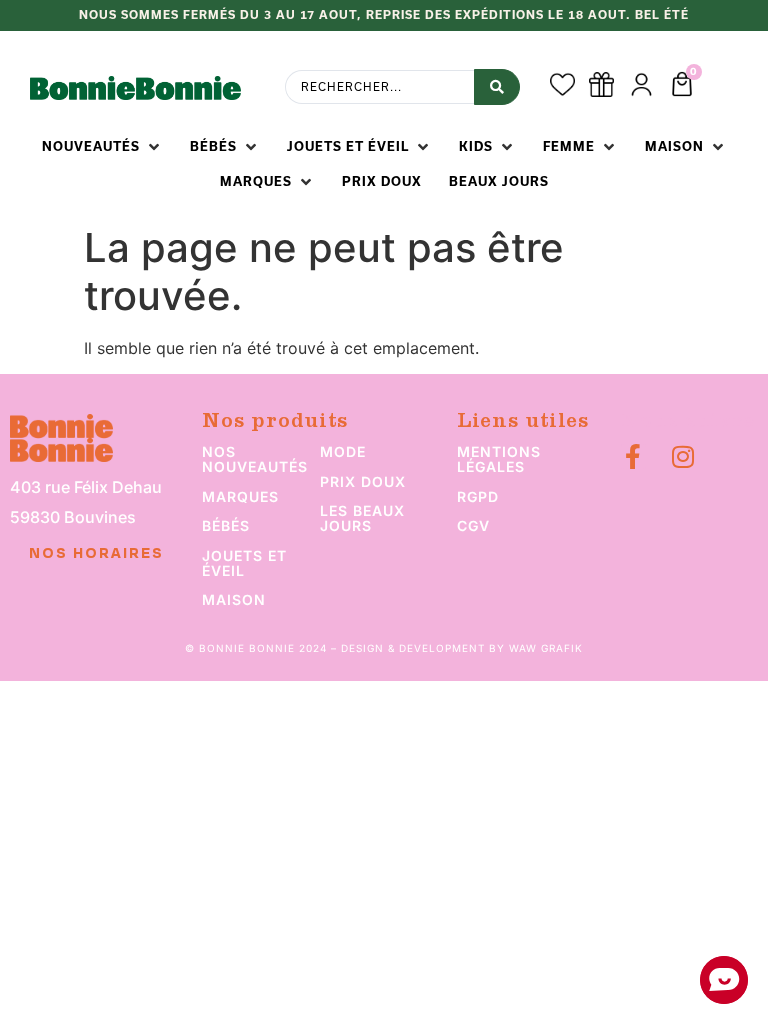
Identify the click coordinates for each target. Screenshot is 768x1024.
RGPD (478, 496)
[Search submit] (497, 87)
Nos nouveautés (255, 459)
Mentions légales (499, 459)
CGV (473, 525)
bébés (226, 525)
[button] (102, 147)
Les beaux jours (362, 518)
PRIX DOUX (363, 481)
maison (234, 599)
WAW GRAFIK (546, 648)
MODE (343, 451)
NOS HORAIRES (96, 554)
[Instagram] (683, 456)
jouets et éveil (244, 563)
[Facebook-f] (633, 456)
